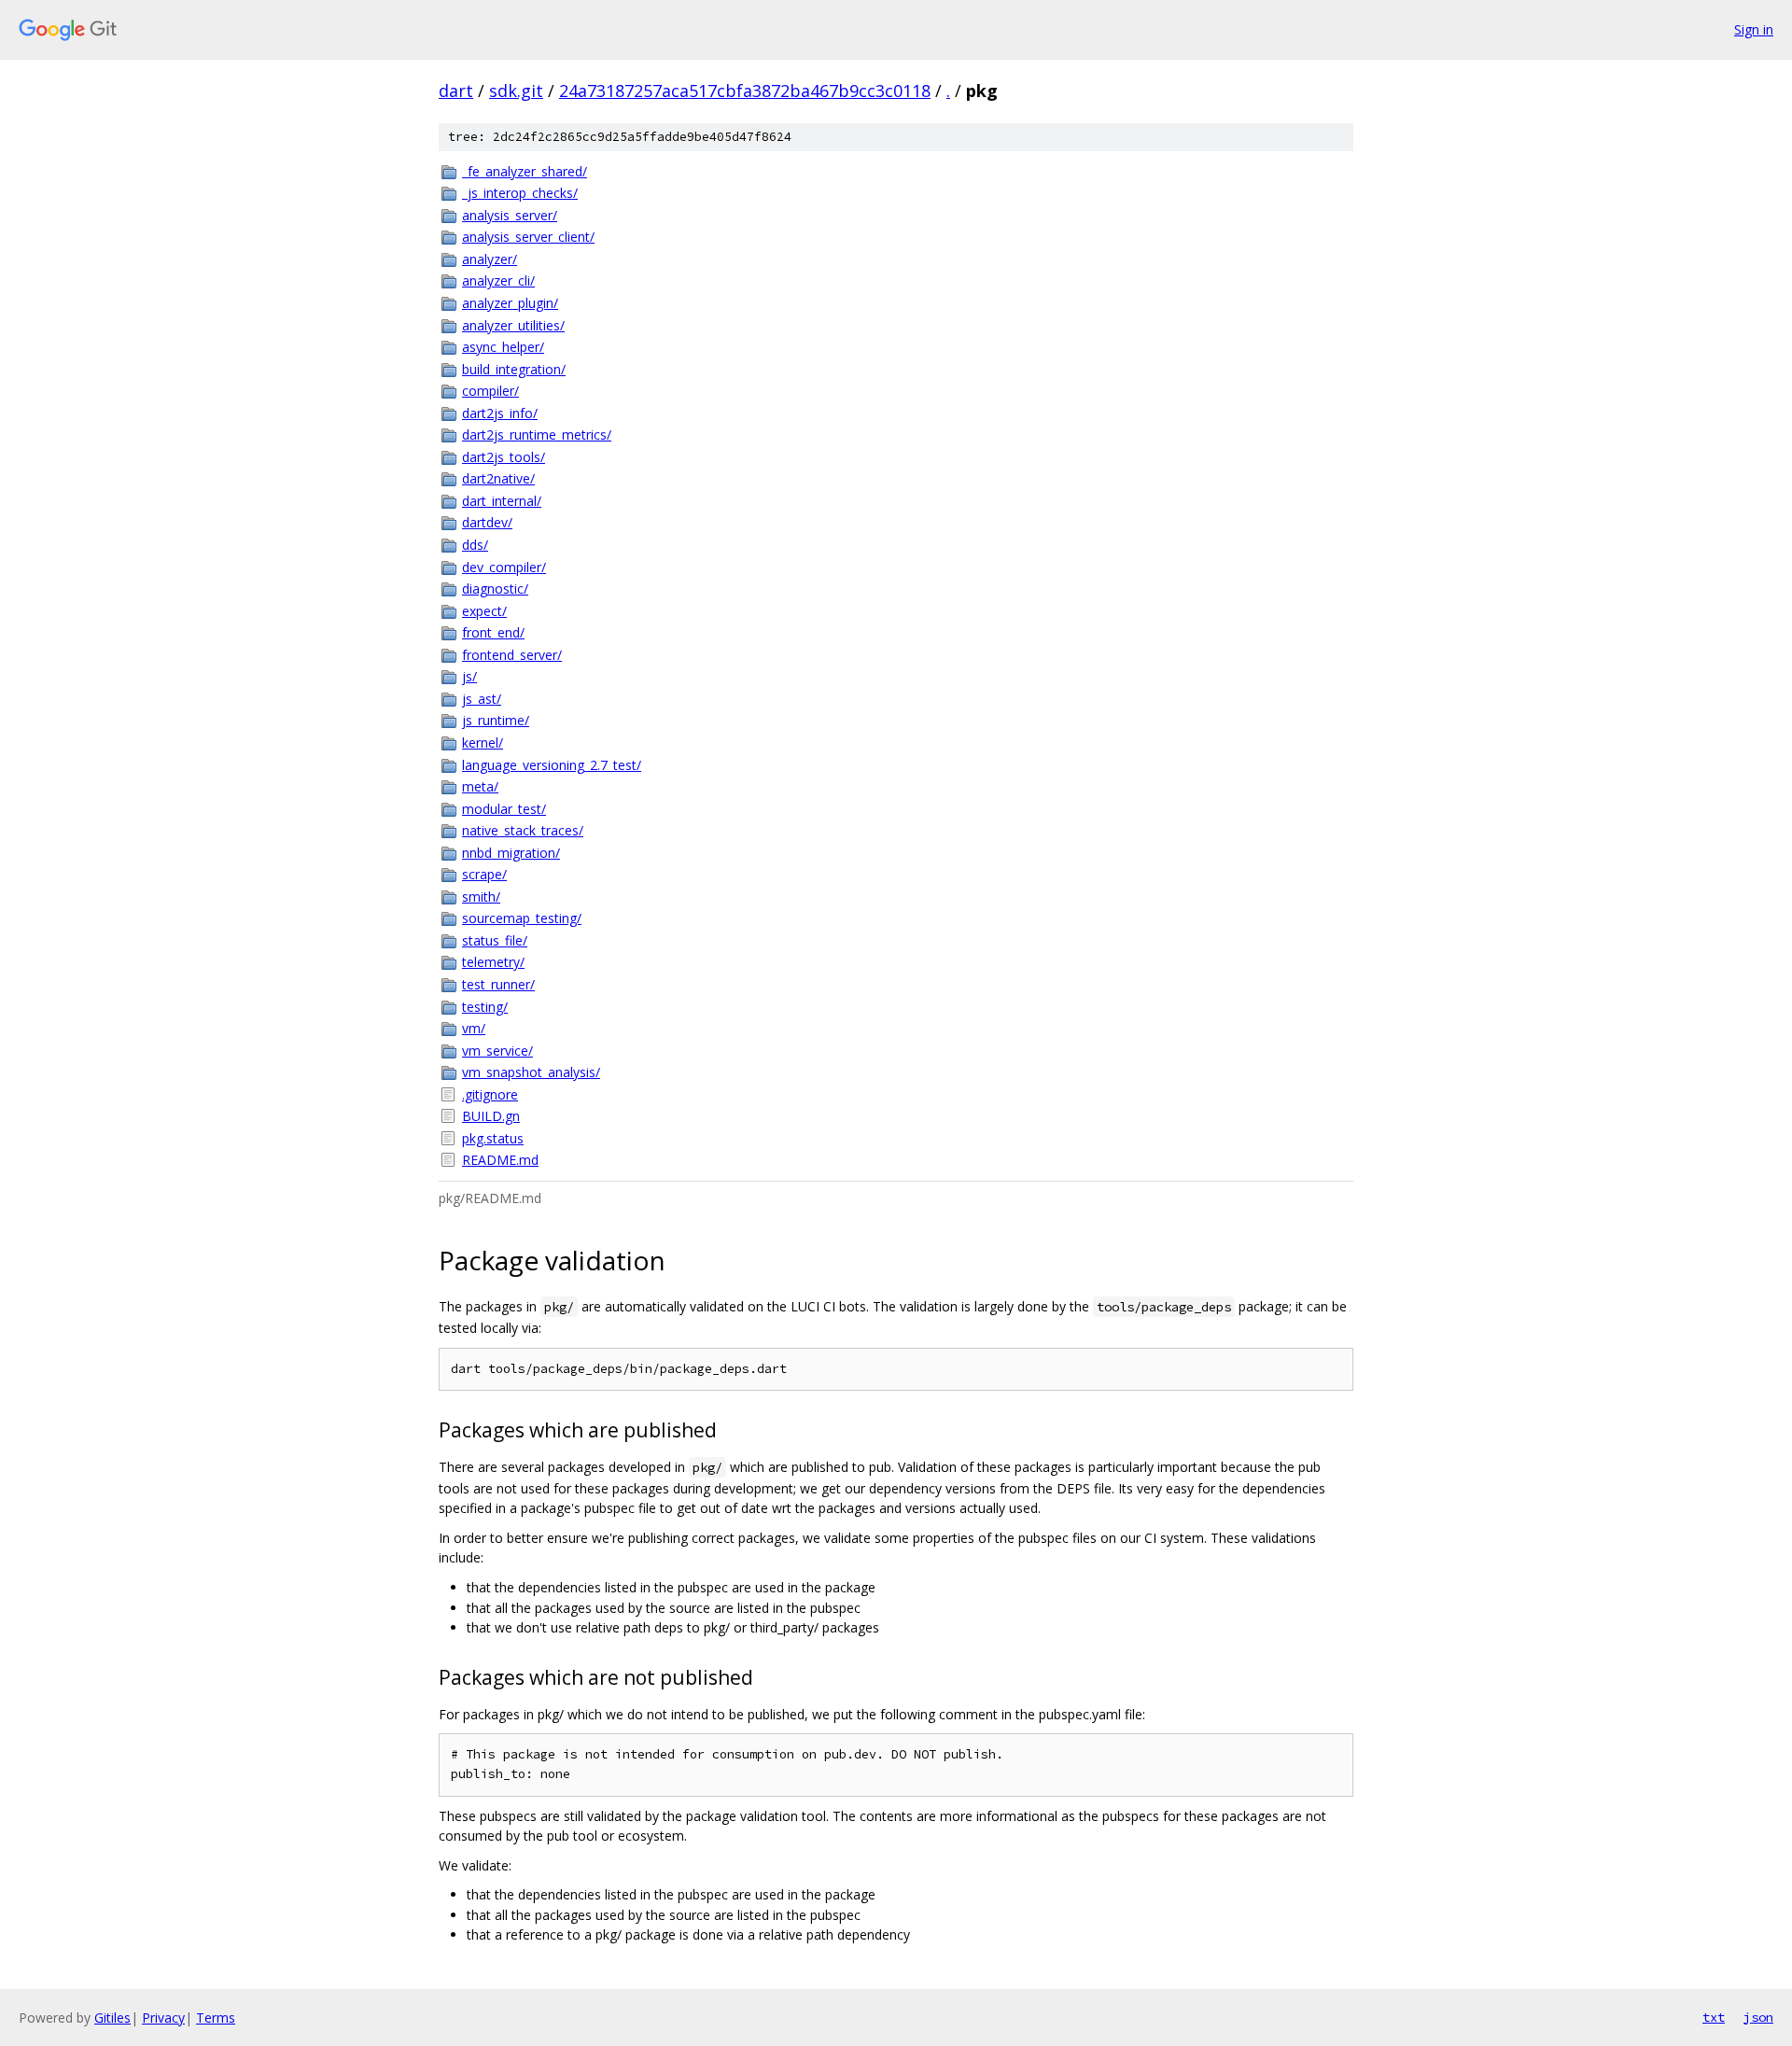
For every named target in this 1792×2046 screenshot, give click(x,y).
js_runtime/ (496, 720)
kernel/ (483, 743)
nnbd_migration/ (511, 853)
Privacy (163, 2018)
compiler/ (490, 391)
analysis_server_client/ (528, 237)
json (1758, 2017)
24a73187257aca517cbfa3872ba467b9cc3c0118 (745, 91)
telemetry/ (493, 962)
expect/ (484, 611)
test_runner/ (498, 984)
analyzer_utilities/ (513, 325)
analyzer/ (490, 259)
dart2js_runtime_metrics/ (537, 434)
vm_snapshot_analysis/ (531, 1072)
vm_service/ (497, 1051)
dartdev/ (487, 522)
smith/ (481, 897)
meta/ (480, 786)
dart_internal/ (502, 501)
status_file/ (495, 940)
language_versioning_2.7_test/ (552, 765)
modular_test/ (504, 809)
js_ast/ (482, 699)
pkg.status (493, 1138)
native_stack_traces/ (523, 830)
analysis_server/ (510, 215)
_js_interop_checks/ (520, 193)
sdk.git (516, 91)
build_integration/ (514, 369)
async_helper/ (503, 347)
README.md (500, 1160)
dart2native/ (498, 478)
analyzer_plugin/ (510, 303)
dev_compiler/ (504, 567)
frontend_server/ (512, 655)
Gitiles (112, 2018)
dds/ (475, 545)
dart (456, 91)
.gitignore (490, 1094)
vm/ (474, 1028)
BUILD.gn (491, 1116)
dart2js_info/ (500, 413)
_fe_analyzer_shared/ (525, 171)
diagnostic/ (495, 589)
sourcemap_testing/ (522, 918)
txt (1714, 2017)
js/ (469, 676)
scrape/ (484, 874)
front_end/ (493, 632)
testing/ (485, 1007)
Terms (216, 2018)
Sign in (1754, 29)
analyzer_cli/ (498, 280)
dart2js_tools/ (504, 457)
